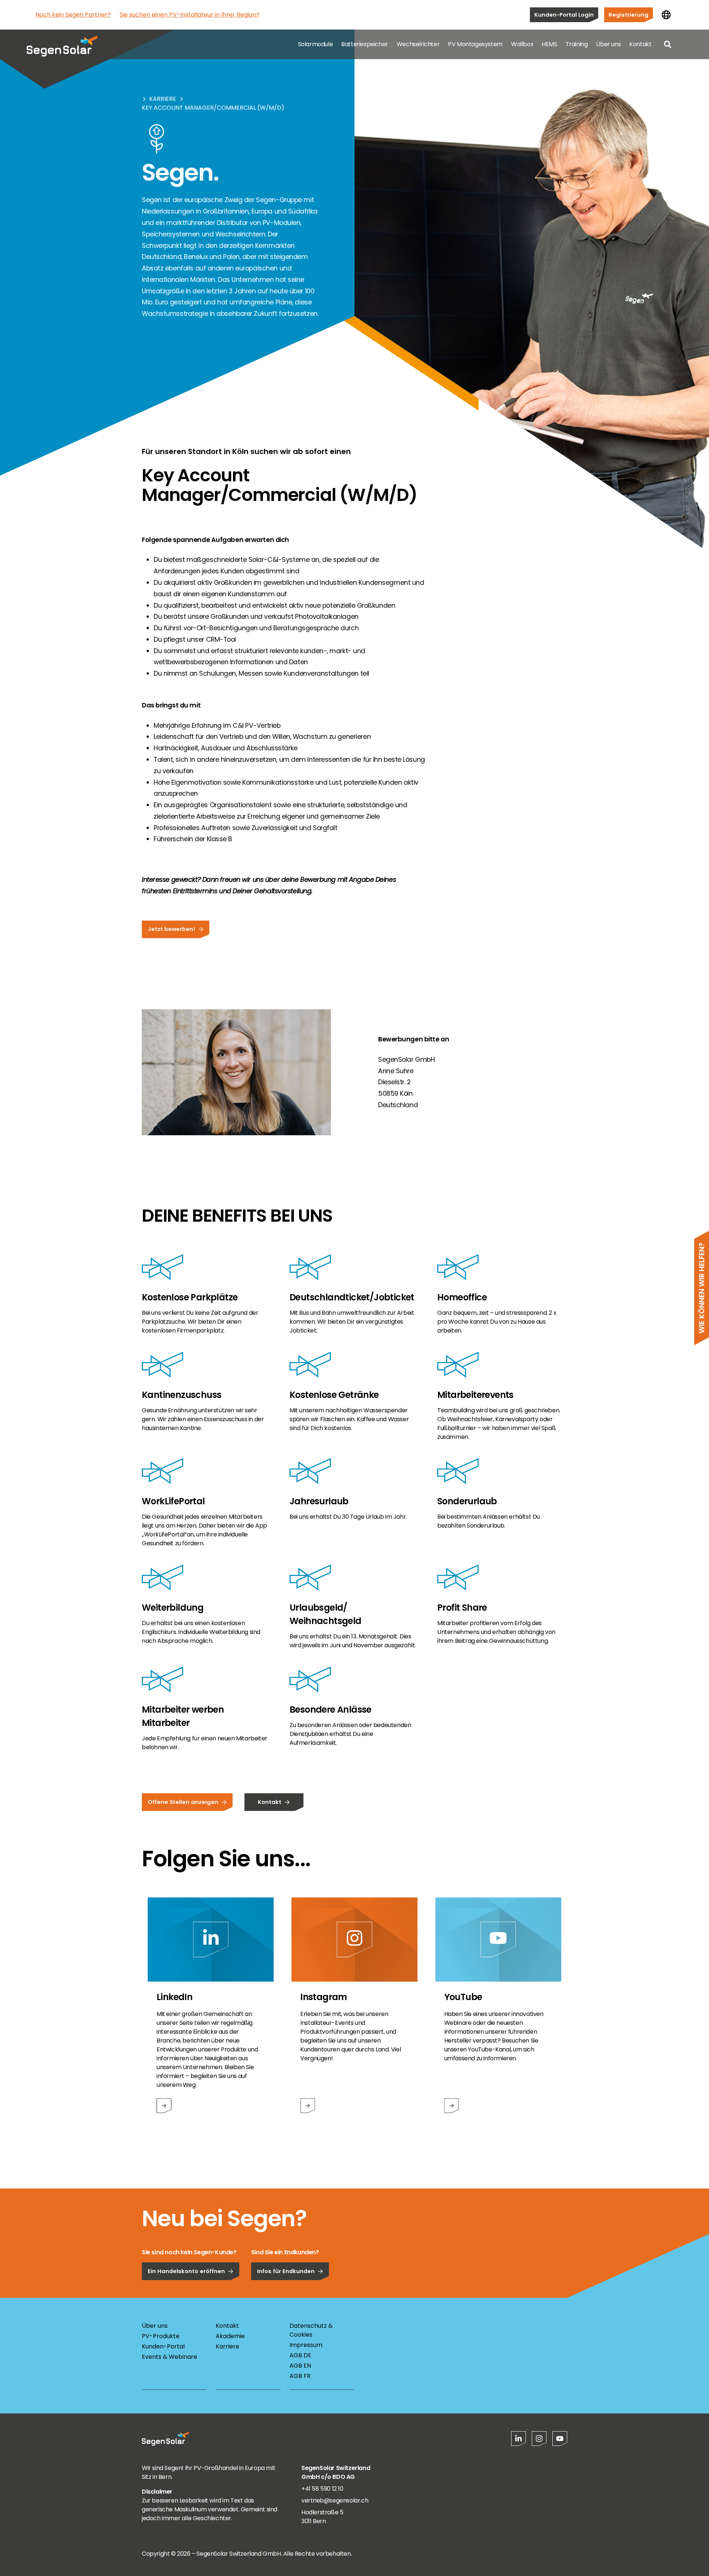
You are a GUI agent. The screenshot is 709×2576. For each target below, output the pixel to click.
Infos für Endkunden (286, 2271)
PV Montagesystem (475, 44)
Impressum (306, 2345)
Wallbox (522, 44)
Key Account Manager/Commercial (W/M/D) (213, 108)
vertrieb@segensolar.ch (335, 2500)
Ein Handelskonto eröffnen (186, 2271)
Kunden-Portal (163, 2346)
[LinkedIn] (518, 2439)
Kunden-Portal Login (564, 15)
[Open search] (668, 44)
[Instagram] (539, 2439)
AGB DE (300, 2355)
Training (577, 44)
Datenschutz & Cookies (311, 2330)
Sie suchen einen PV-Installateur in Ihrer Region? (190, 15)
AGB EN (300, 2366)
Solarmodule (316, 44)
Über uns (608, 44)
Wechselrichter (418, 44)
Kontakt (640, 44)
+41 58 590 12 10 (322, 2489)
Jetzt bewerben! (171, 929)
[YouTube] (560, 2439)
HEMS (549, 44)
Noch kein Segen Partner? (73, 15)
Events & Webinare (169, 2357)
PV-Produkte (161, 2336)
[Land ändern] (666, 15)
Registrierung (628, 15)
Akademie (230, 2336)
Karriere (163, 99)
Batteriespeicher (365, 44)
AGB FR (300, 2376)
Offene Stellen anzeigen (183, 1802)
